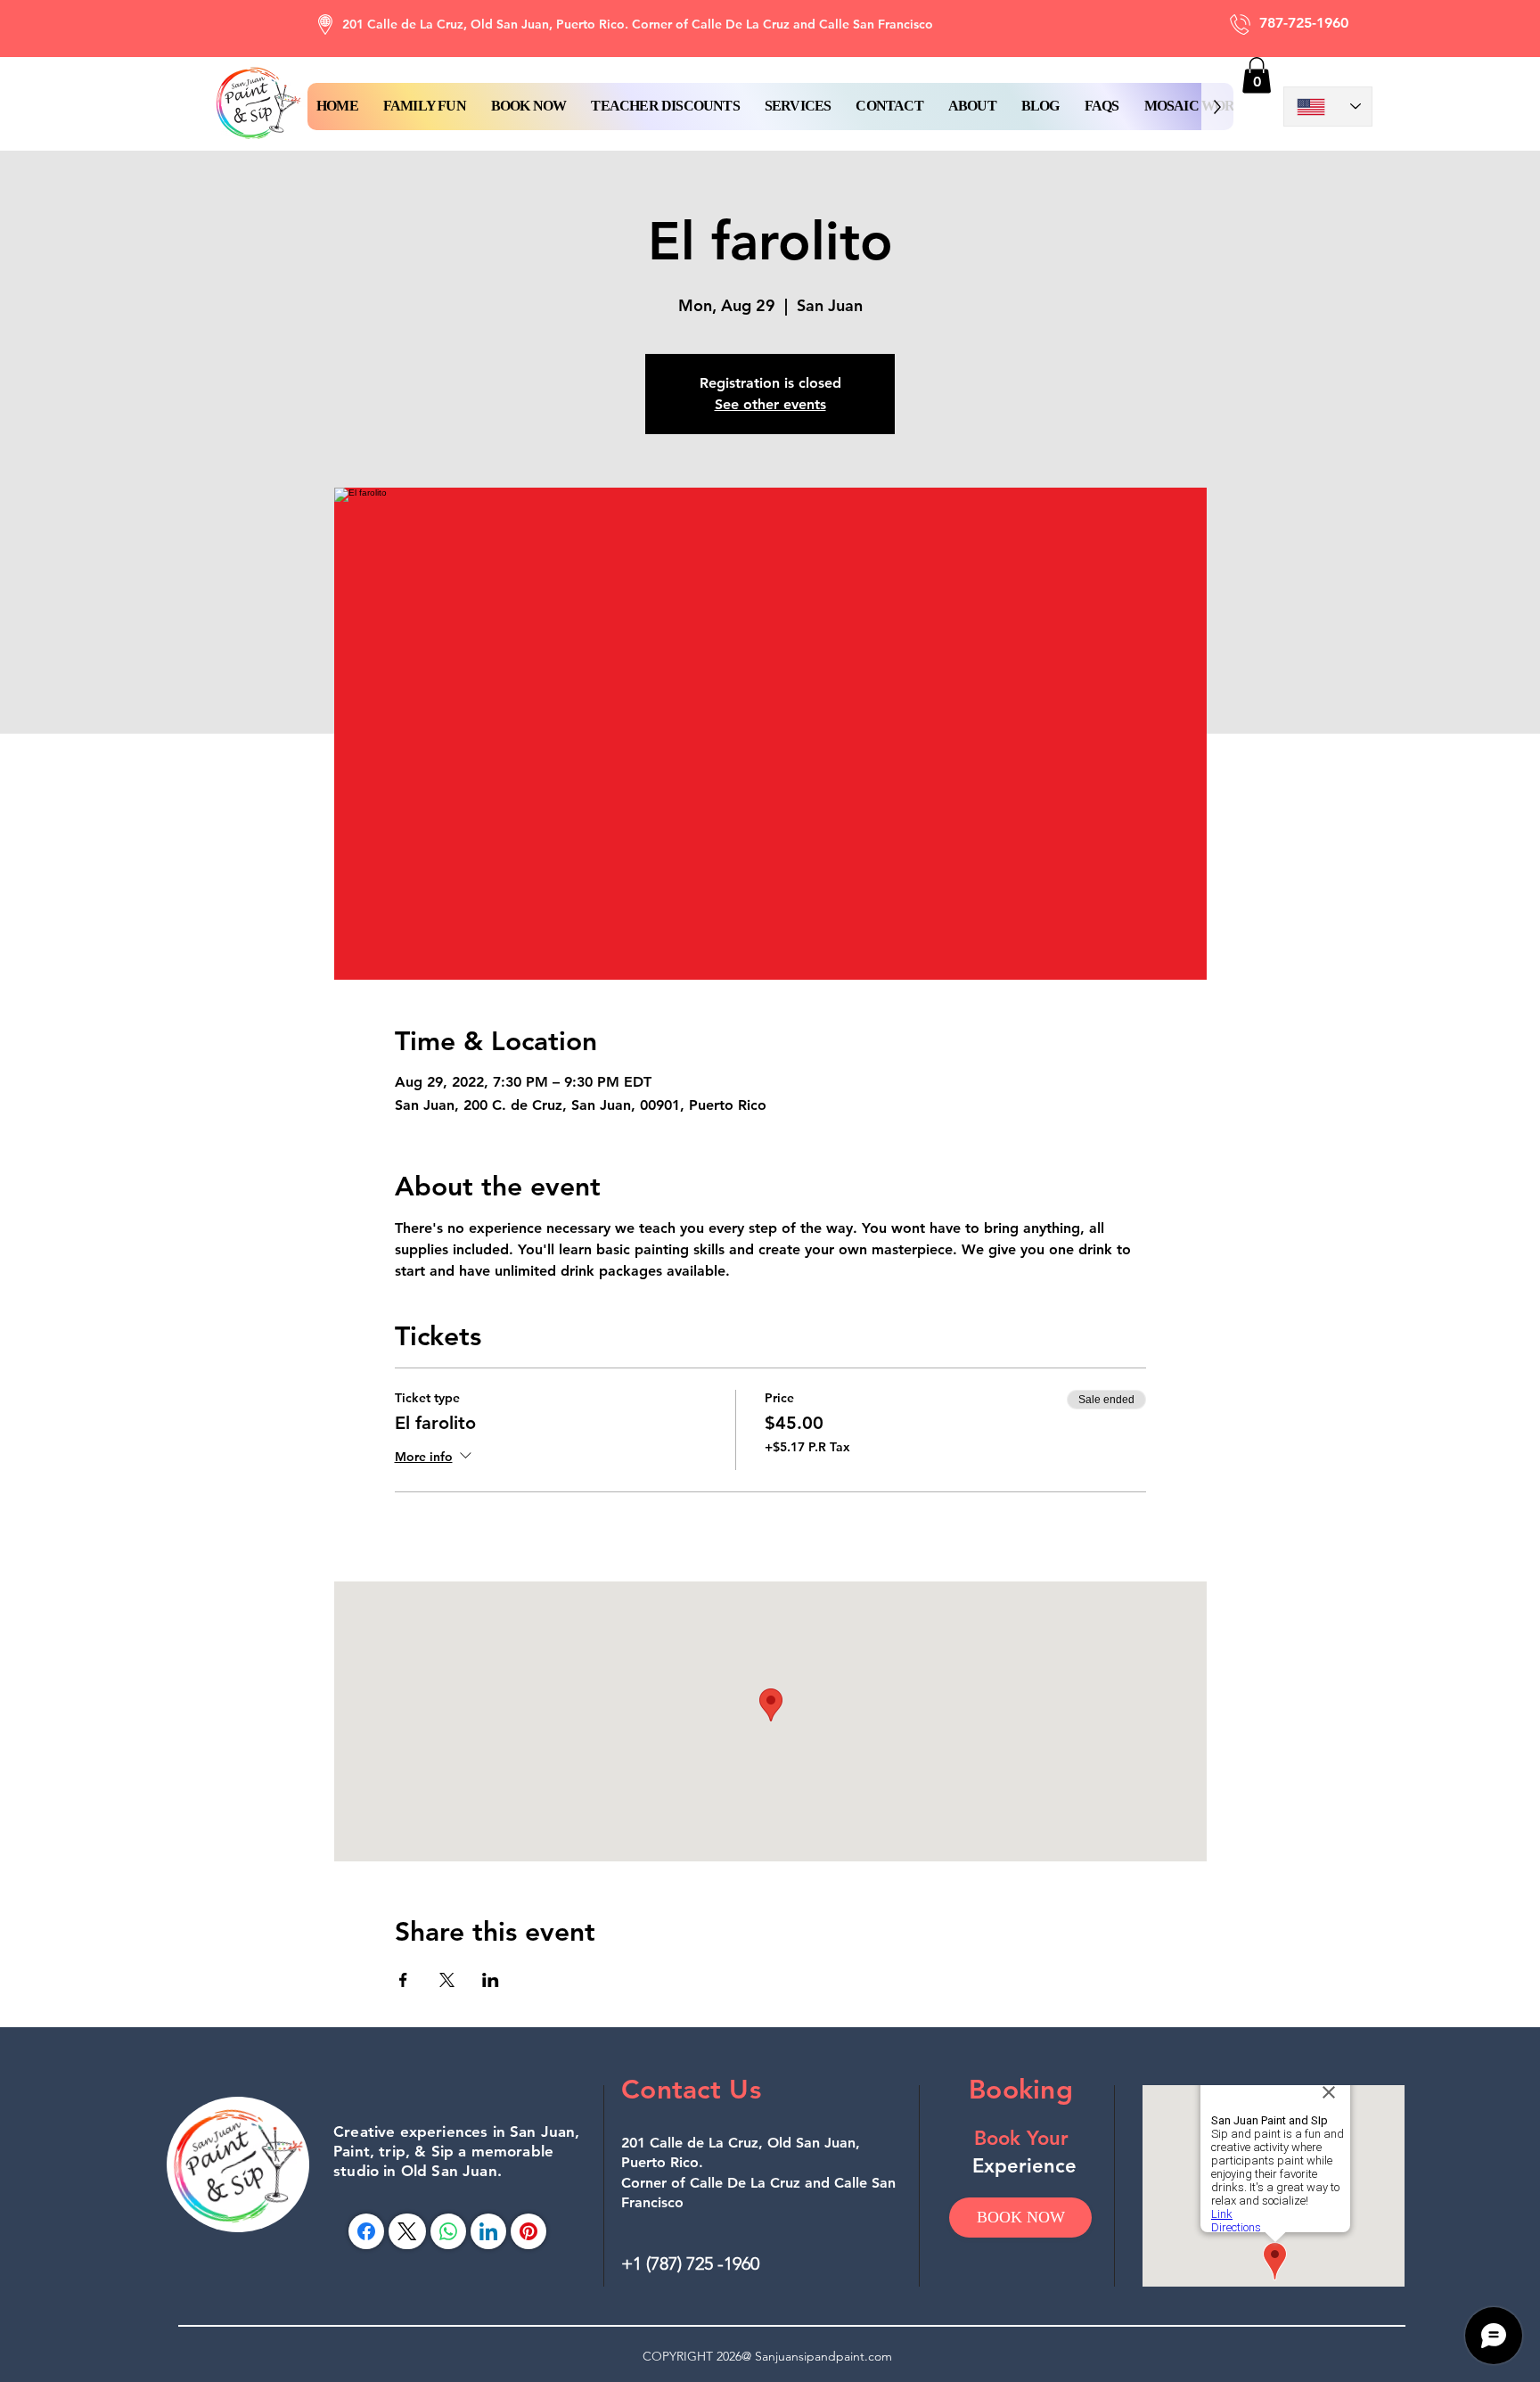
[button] (529, 107)
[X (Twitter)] (407, 2231)
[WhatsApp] (448, 2231)
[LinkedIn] (488, 2231)
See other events (770, 404)
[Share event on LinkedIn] (491, 1980)
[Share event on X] (447, 1980)
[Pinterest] (528, 2231)
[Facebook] (366, 2231)
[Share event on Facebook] (403, 1980)
